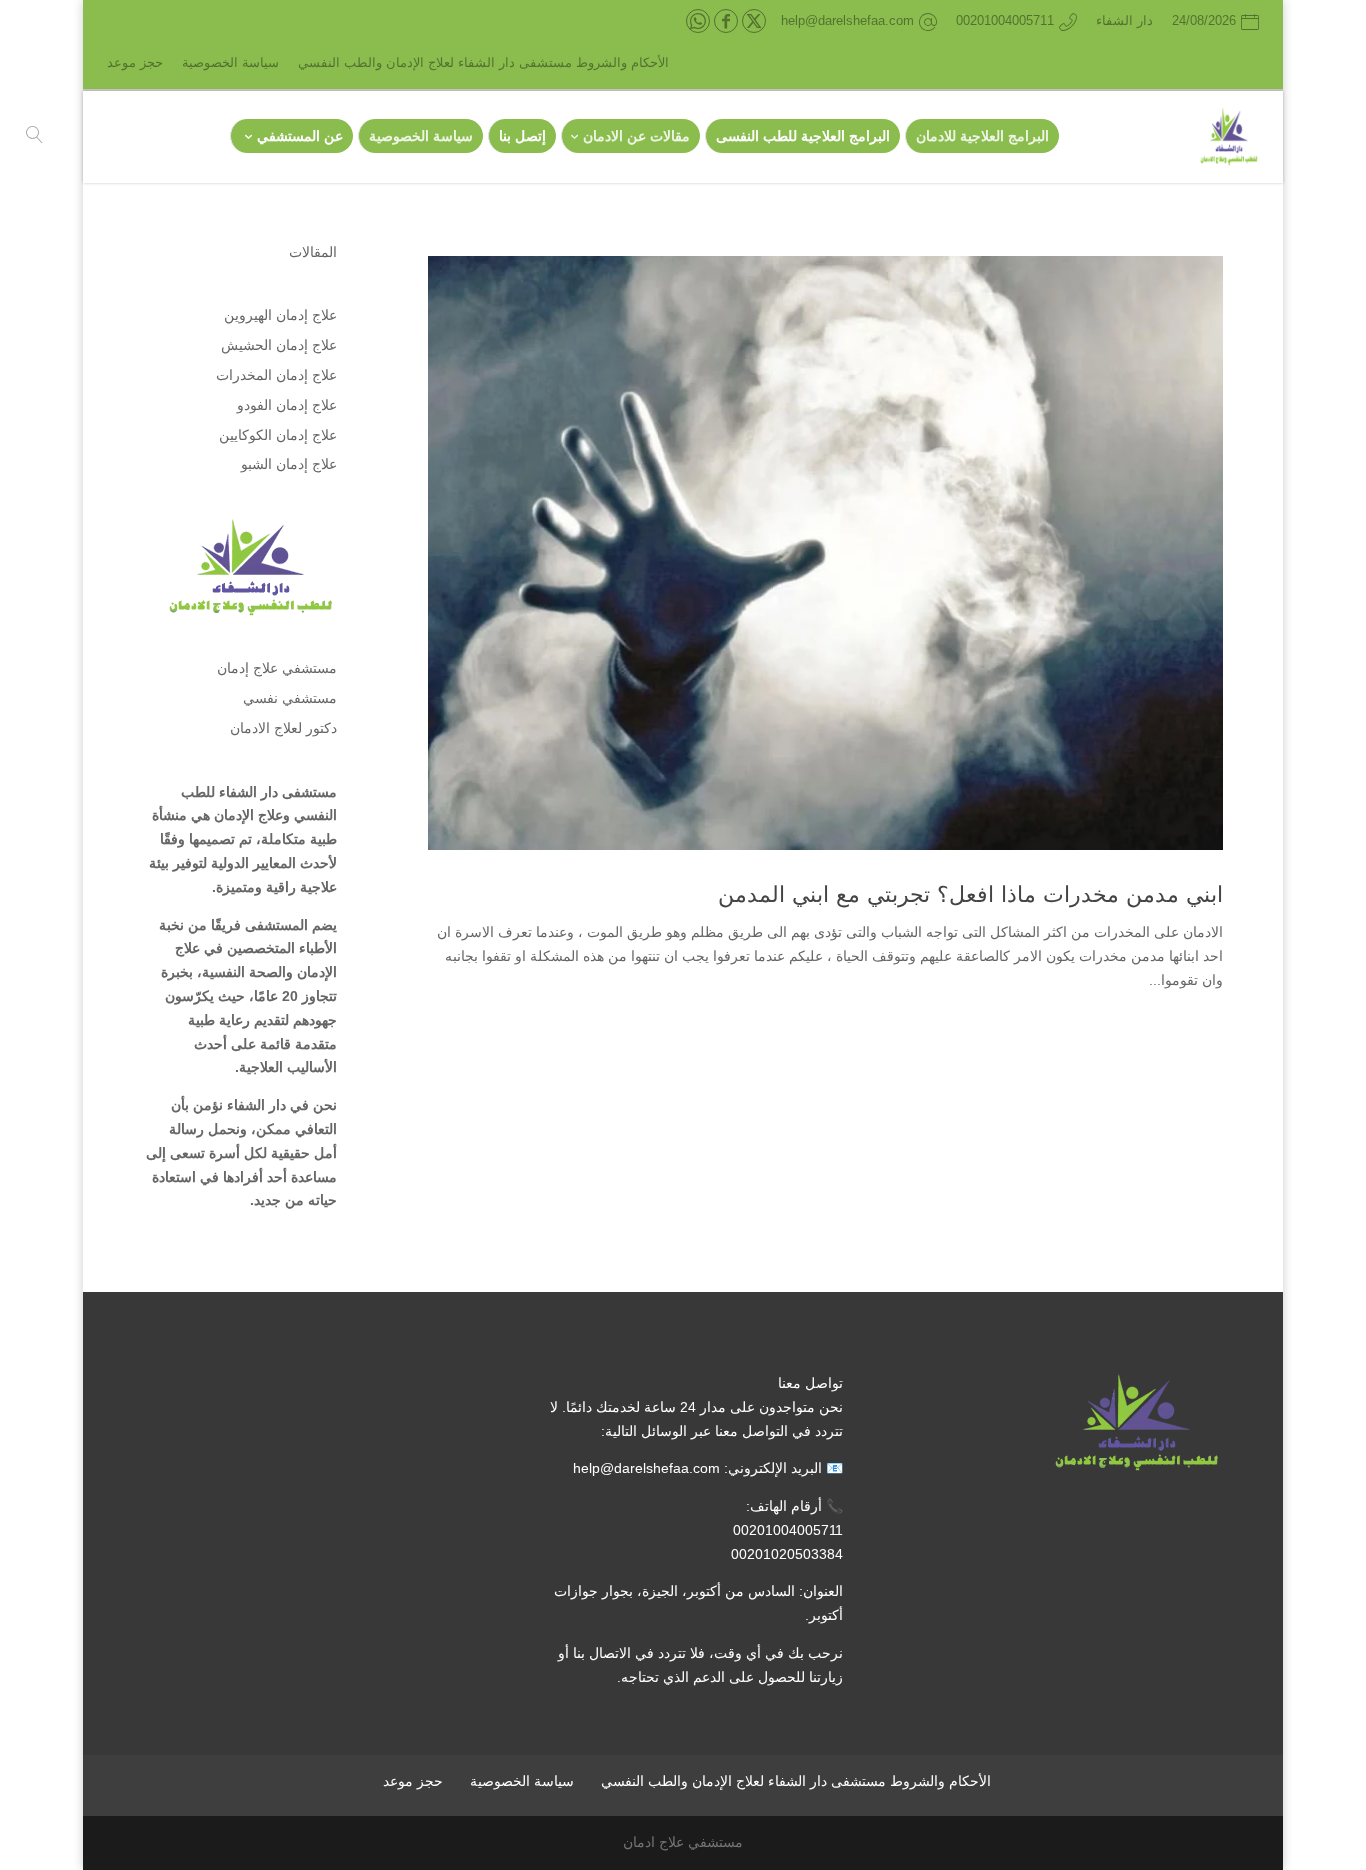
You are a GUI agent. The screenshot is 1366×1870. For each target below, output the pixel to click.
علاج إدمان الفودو (287, 405)
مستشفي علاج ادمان (683, 1842)
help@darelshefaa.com (646, 1468)
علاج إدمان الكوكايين (278, 435)
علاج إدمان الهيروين (280, 315)
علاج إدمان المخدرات (276, 375)
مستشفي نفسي (290, 698)
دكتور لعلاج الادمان (283, 728)
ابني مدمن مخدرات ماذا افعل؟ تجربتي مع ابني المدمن (970, 895)
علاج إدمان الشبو (289, 464)
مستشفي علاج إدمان (277, 668)
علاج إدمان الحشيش (279, 345)
